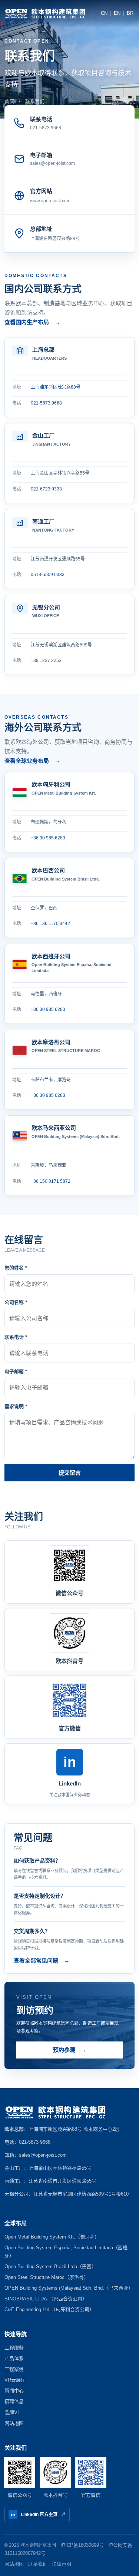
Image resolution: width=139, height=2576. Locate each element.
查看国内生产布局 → (32, 322)
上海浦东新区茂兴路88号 (55, 239)
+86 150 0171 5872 (51, 1181)
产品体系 (14, 2358)
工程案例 (14, 2369)
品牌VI (12, 2412)
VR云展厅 (15, 2380)
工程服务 (14, 2348)
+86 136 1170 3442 (50, 923)
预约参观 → (70, 2050)
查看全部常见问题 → (42, 1961)
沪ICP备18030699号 (82, 2545)
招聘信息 (14, 2401)
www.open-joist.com (50, 201)
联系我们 (38, 2564)
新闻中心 (14, 2391)
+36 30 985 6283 (48, 838)
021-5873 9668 (46, 403)
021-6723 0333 (46, 489)
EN (117, 13)
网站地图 (14, 2423)
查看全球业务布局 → (32, 761)
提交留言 (70, 1473)
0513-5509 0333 (48, 575)
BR (130, 13)
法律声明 (62, 2564)
